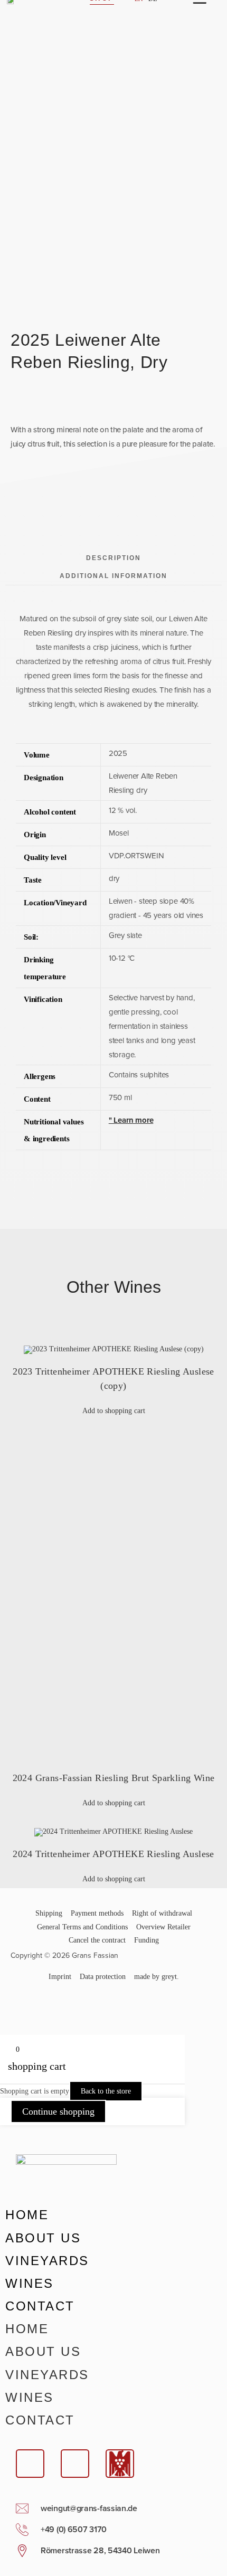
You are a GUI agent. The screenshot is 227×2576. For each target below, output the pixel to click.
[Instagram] (52, 2007)
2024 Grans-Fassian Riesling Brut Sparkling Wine (114, 1778)
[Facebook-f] (24, 2007)
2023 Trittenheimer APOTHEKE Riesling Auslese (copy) (113, 1379)
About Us (43, 2238)
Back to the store (106, 2091)
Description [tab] (113, 558)
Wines (30, 2283)
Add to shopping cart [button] (114, 1411)
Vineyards (47, 2261)
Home (27, 2215)
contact (40, 2306)
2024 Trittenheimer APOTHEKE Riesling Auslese (113, 1854)
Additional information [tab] (113, 576)
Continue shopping (58, 2111)
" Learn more (131, 1120)
